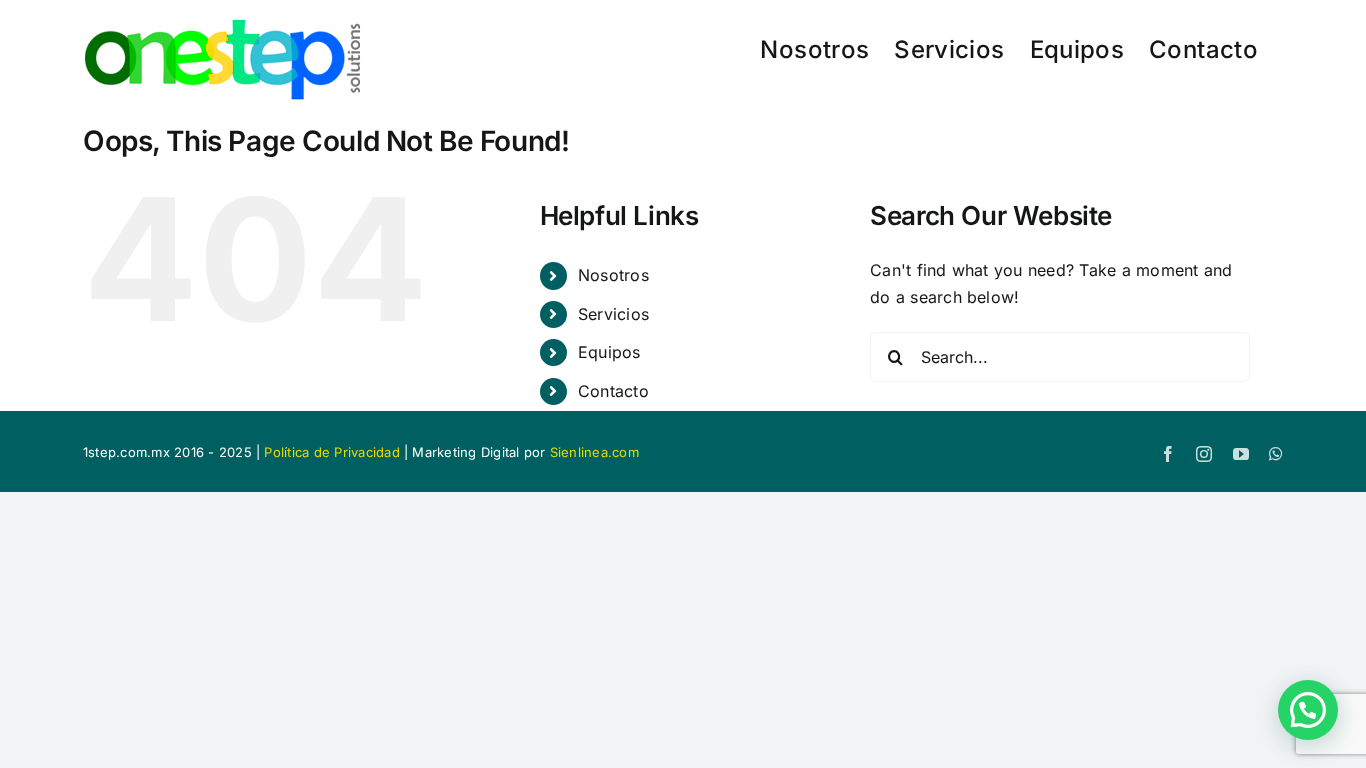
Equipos (609, 352)
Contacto (613, 391)
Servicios (613, 314)
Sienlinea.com (594, 452)
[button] (1308, 710)
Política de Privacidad (331, 452)
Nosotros (613, 275)
